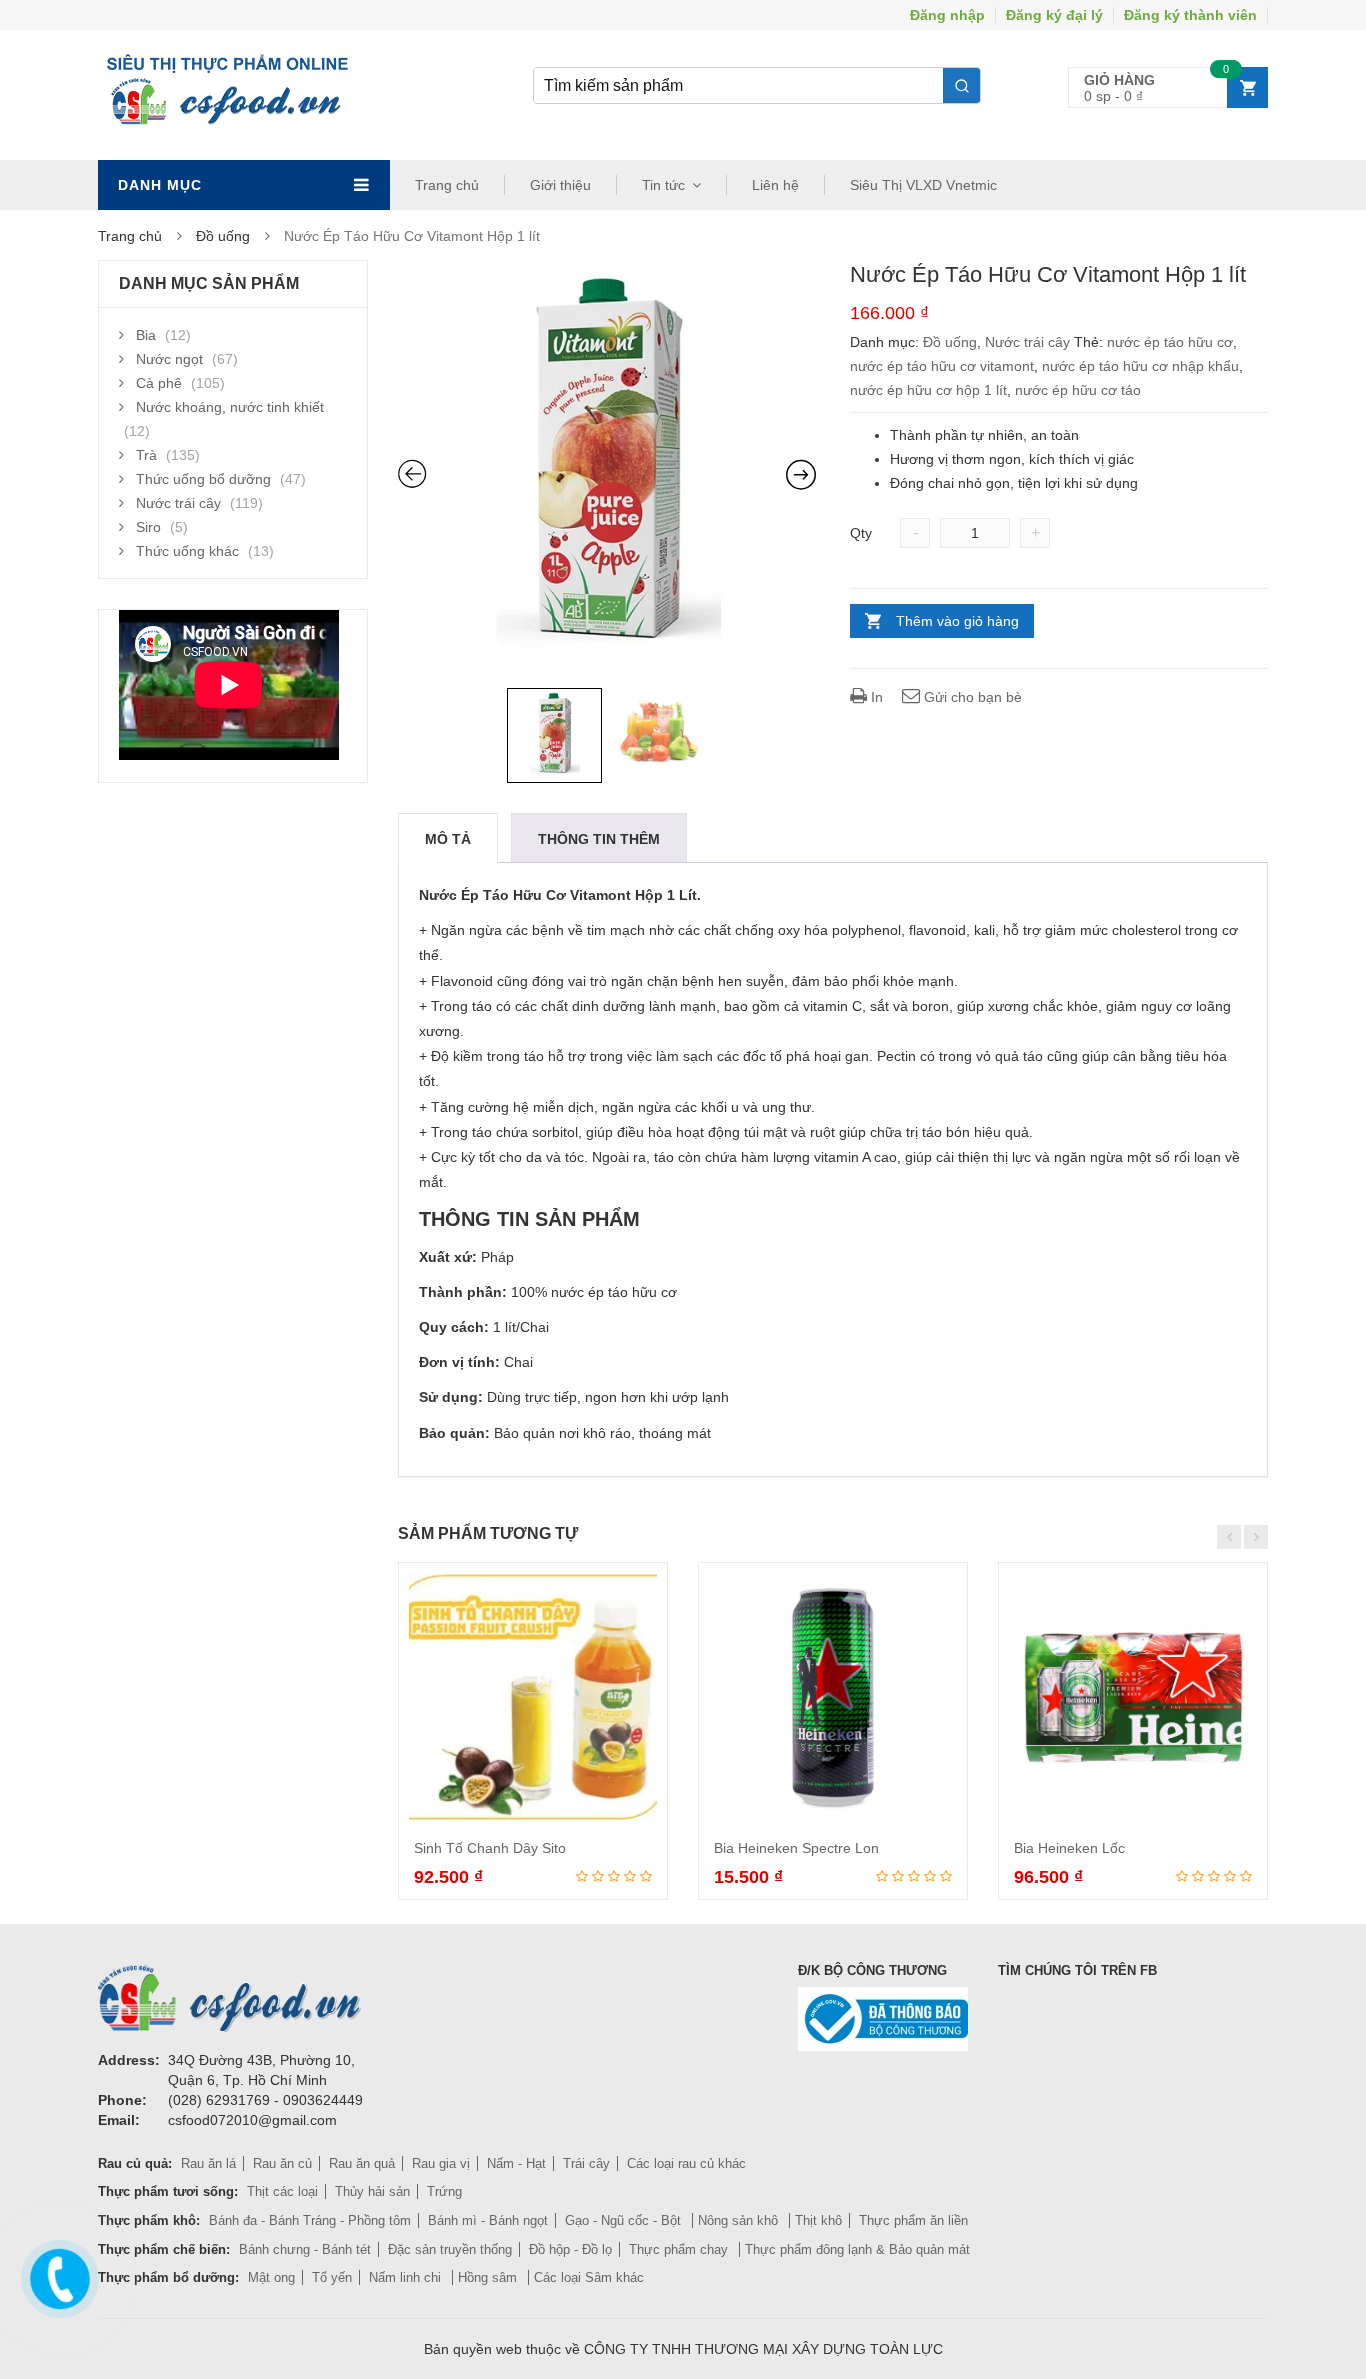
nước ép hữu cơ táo (1078, 390)
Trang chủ (447, 185)
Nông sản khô (740, 2220)
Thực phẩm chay (680, 2249)
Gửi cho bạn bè (971, 697)
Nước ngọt (169, 359)
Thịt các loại (282, 2191)
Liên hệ (775, 185)
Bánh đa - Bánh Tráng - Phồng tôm (310, 2220)
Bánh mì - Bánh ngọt (488, 2220)
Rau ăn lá (208, 2163)
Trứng (444, 2191)
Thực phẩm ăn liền (913, 2220)
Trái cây (586, 2163)
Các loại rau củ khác (686, 2163)
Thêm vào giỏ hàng (957, 621)
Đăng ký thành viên (1190, 15)
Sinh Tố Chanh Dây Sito (490, 1848)
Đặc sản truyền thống (450, 2249)
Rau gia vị (441, 2163)
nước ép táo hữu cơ (1170, 342)
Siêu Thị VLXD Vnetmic (923, 185)
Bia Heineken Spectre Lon (796, 1848)
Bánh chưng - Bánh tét (305, 2249)
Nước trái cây (1027, 342)
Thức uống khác (187, 551)
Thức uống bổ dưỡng (203, 479)
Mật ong (271, 2277)
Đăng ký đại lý (1054, 15)
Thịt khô (818, 2220)
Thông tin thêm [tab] (599, 839)
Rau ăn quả (362, 2163)
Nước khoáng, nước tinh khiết (230, 407)
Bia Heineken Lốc (1069, 1848)
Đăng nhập (947, 15)
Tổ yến (332, 2277)
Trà (146, 455)
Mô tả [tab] (448, 839)
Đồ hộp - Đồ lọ (570, 2249)
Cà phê (159, 383)
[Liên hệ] (57, 2275)
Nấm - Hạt (516, 2163)
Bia (146, 335)
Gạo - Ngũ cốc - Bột (625, 2220)
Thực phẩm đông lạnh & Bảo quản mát (857, 2249)
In (875, 697)
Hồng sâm (489, 2277)
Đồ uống (223, 236)
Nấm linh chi (407, 2277)
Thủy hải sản (372, 2191)
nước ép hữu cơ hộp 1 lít (928, 390)
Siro (148, 527)
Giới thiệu (560, 185)
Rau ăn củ (282, 2163)
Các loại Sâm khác (589, 2277)
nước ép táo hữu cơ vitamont (942, 366)
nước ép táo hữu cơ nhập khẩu (1140, 366)
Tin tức (663, 185)
